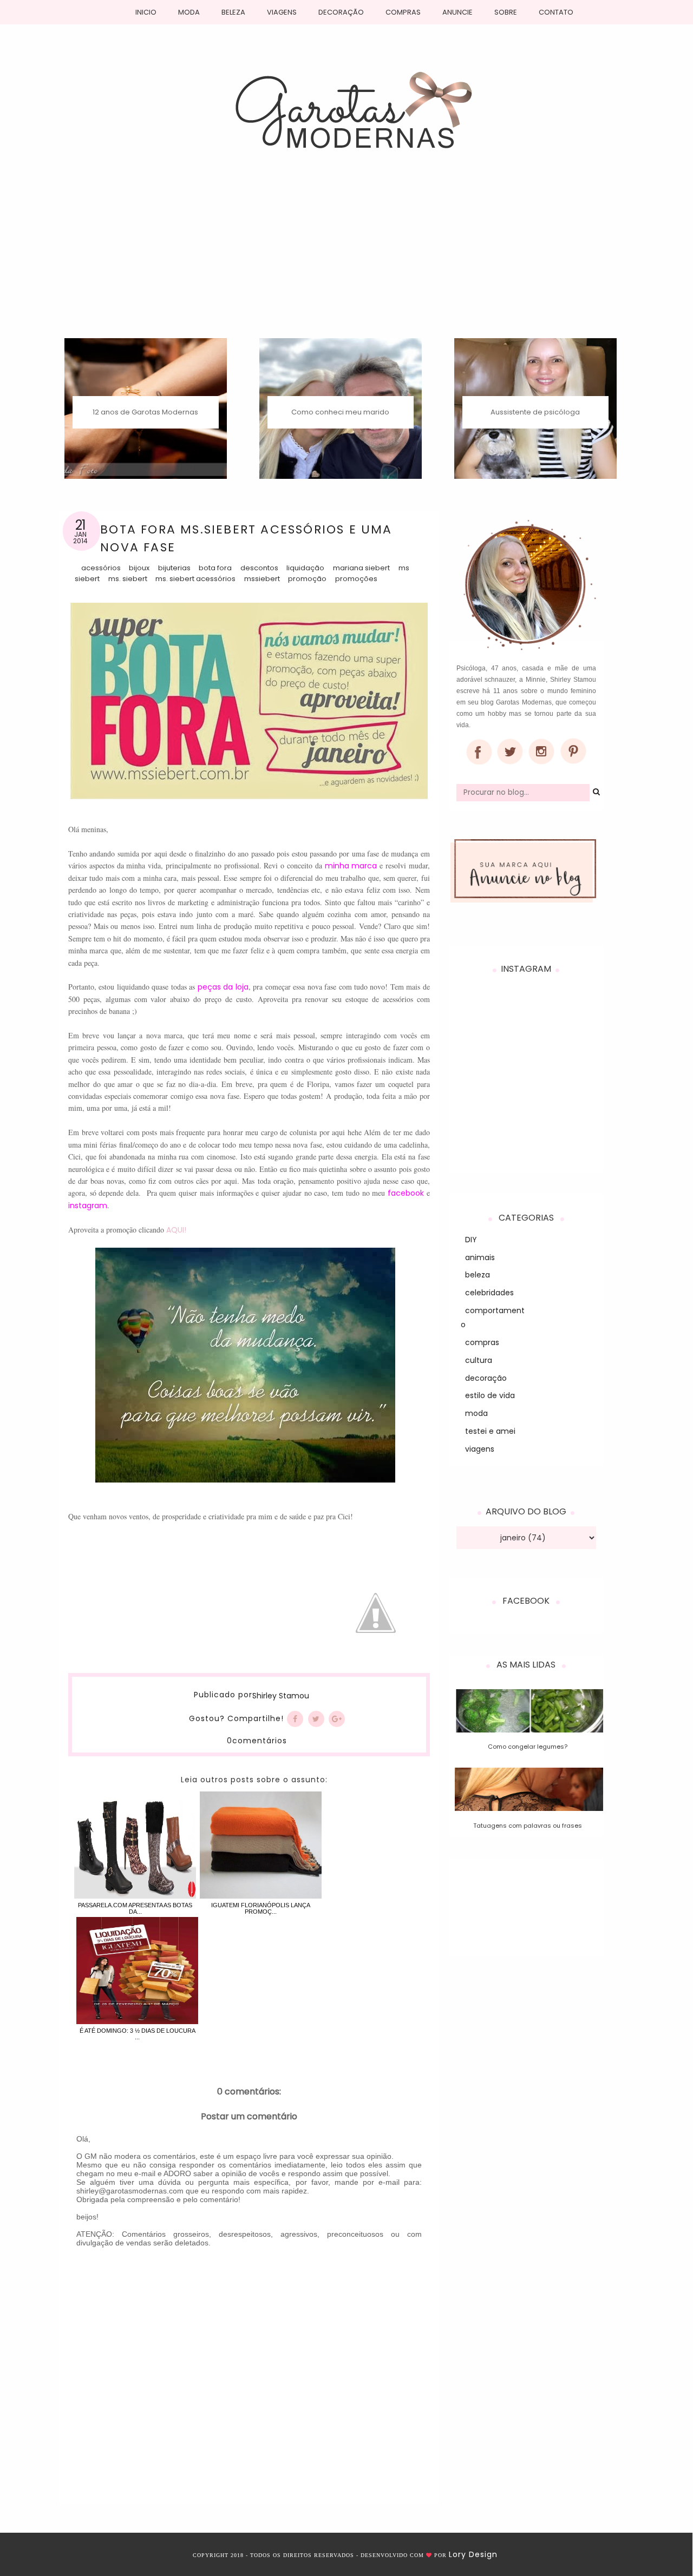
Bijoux (139, 568)
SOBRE (506, 12)
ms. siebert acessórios (195, 579)
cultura (479, 1360)
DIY (471, 1240)
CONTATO (556, 12)
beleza (478, 1275)
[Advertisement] (346, 257)
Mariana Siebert (361, 568)
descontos (259, 568)
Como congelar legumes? (528, 1747)
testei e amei (490, 1431)
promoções (356, 579)
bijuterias (174, 568)
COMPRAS (403, 12)
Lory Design (473, 2554)
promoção (307, 579)
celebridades (489, 1293)
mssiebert (262, 579)
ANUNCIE (457, 12)
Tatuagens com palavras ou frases (528, 1826)
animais (480, 1257)
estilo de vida (490, 1395)
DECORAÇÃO (341, 12)
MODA (189, 12)
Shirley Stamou (281, 1696)
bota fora (215, 568)
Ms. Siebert (128, 579)
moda (476, 1413)
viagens (480, 1449)
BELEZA (233, 12)
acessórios (101, 568)
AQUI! (176, 1230)
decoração (486, 1378)
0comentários (257, 1741)
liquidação (305, 568)
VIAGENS (282, 12)
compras (482, 1342)
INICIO (146, 12)
